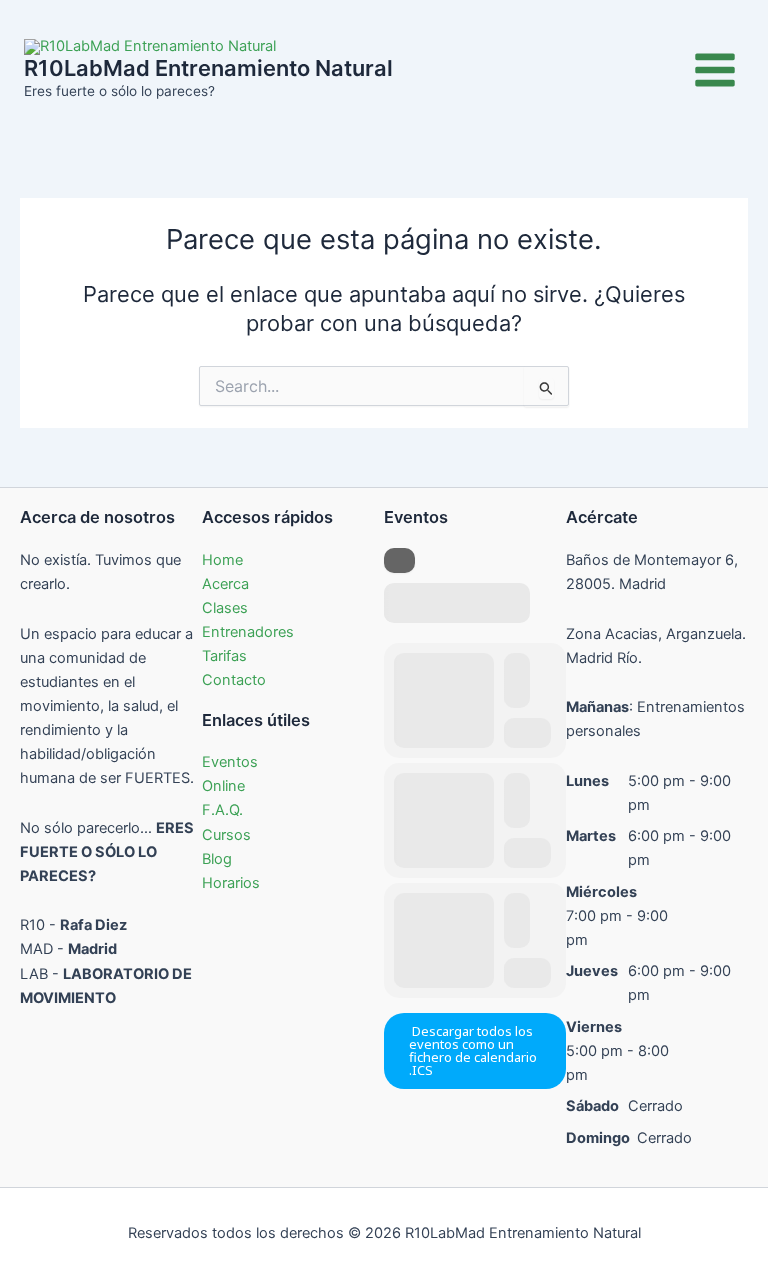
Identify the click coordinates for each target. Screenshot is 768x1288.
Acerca (225, 584)
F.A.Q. (222, 810)
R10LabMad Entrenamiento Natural (208, 68)
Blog (217, 859)
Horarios (231, 883)
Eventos (230, 762)
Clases (225, 608)
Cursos (226, 835)
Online (223, 786)
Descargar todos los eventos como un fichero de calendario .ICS (473, 1050)
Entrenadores (248, 632)
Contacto (234, 680)
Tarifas (224, 656)
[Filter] (399, 560)
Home (222, 560)
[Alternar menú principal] (715, 70)
